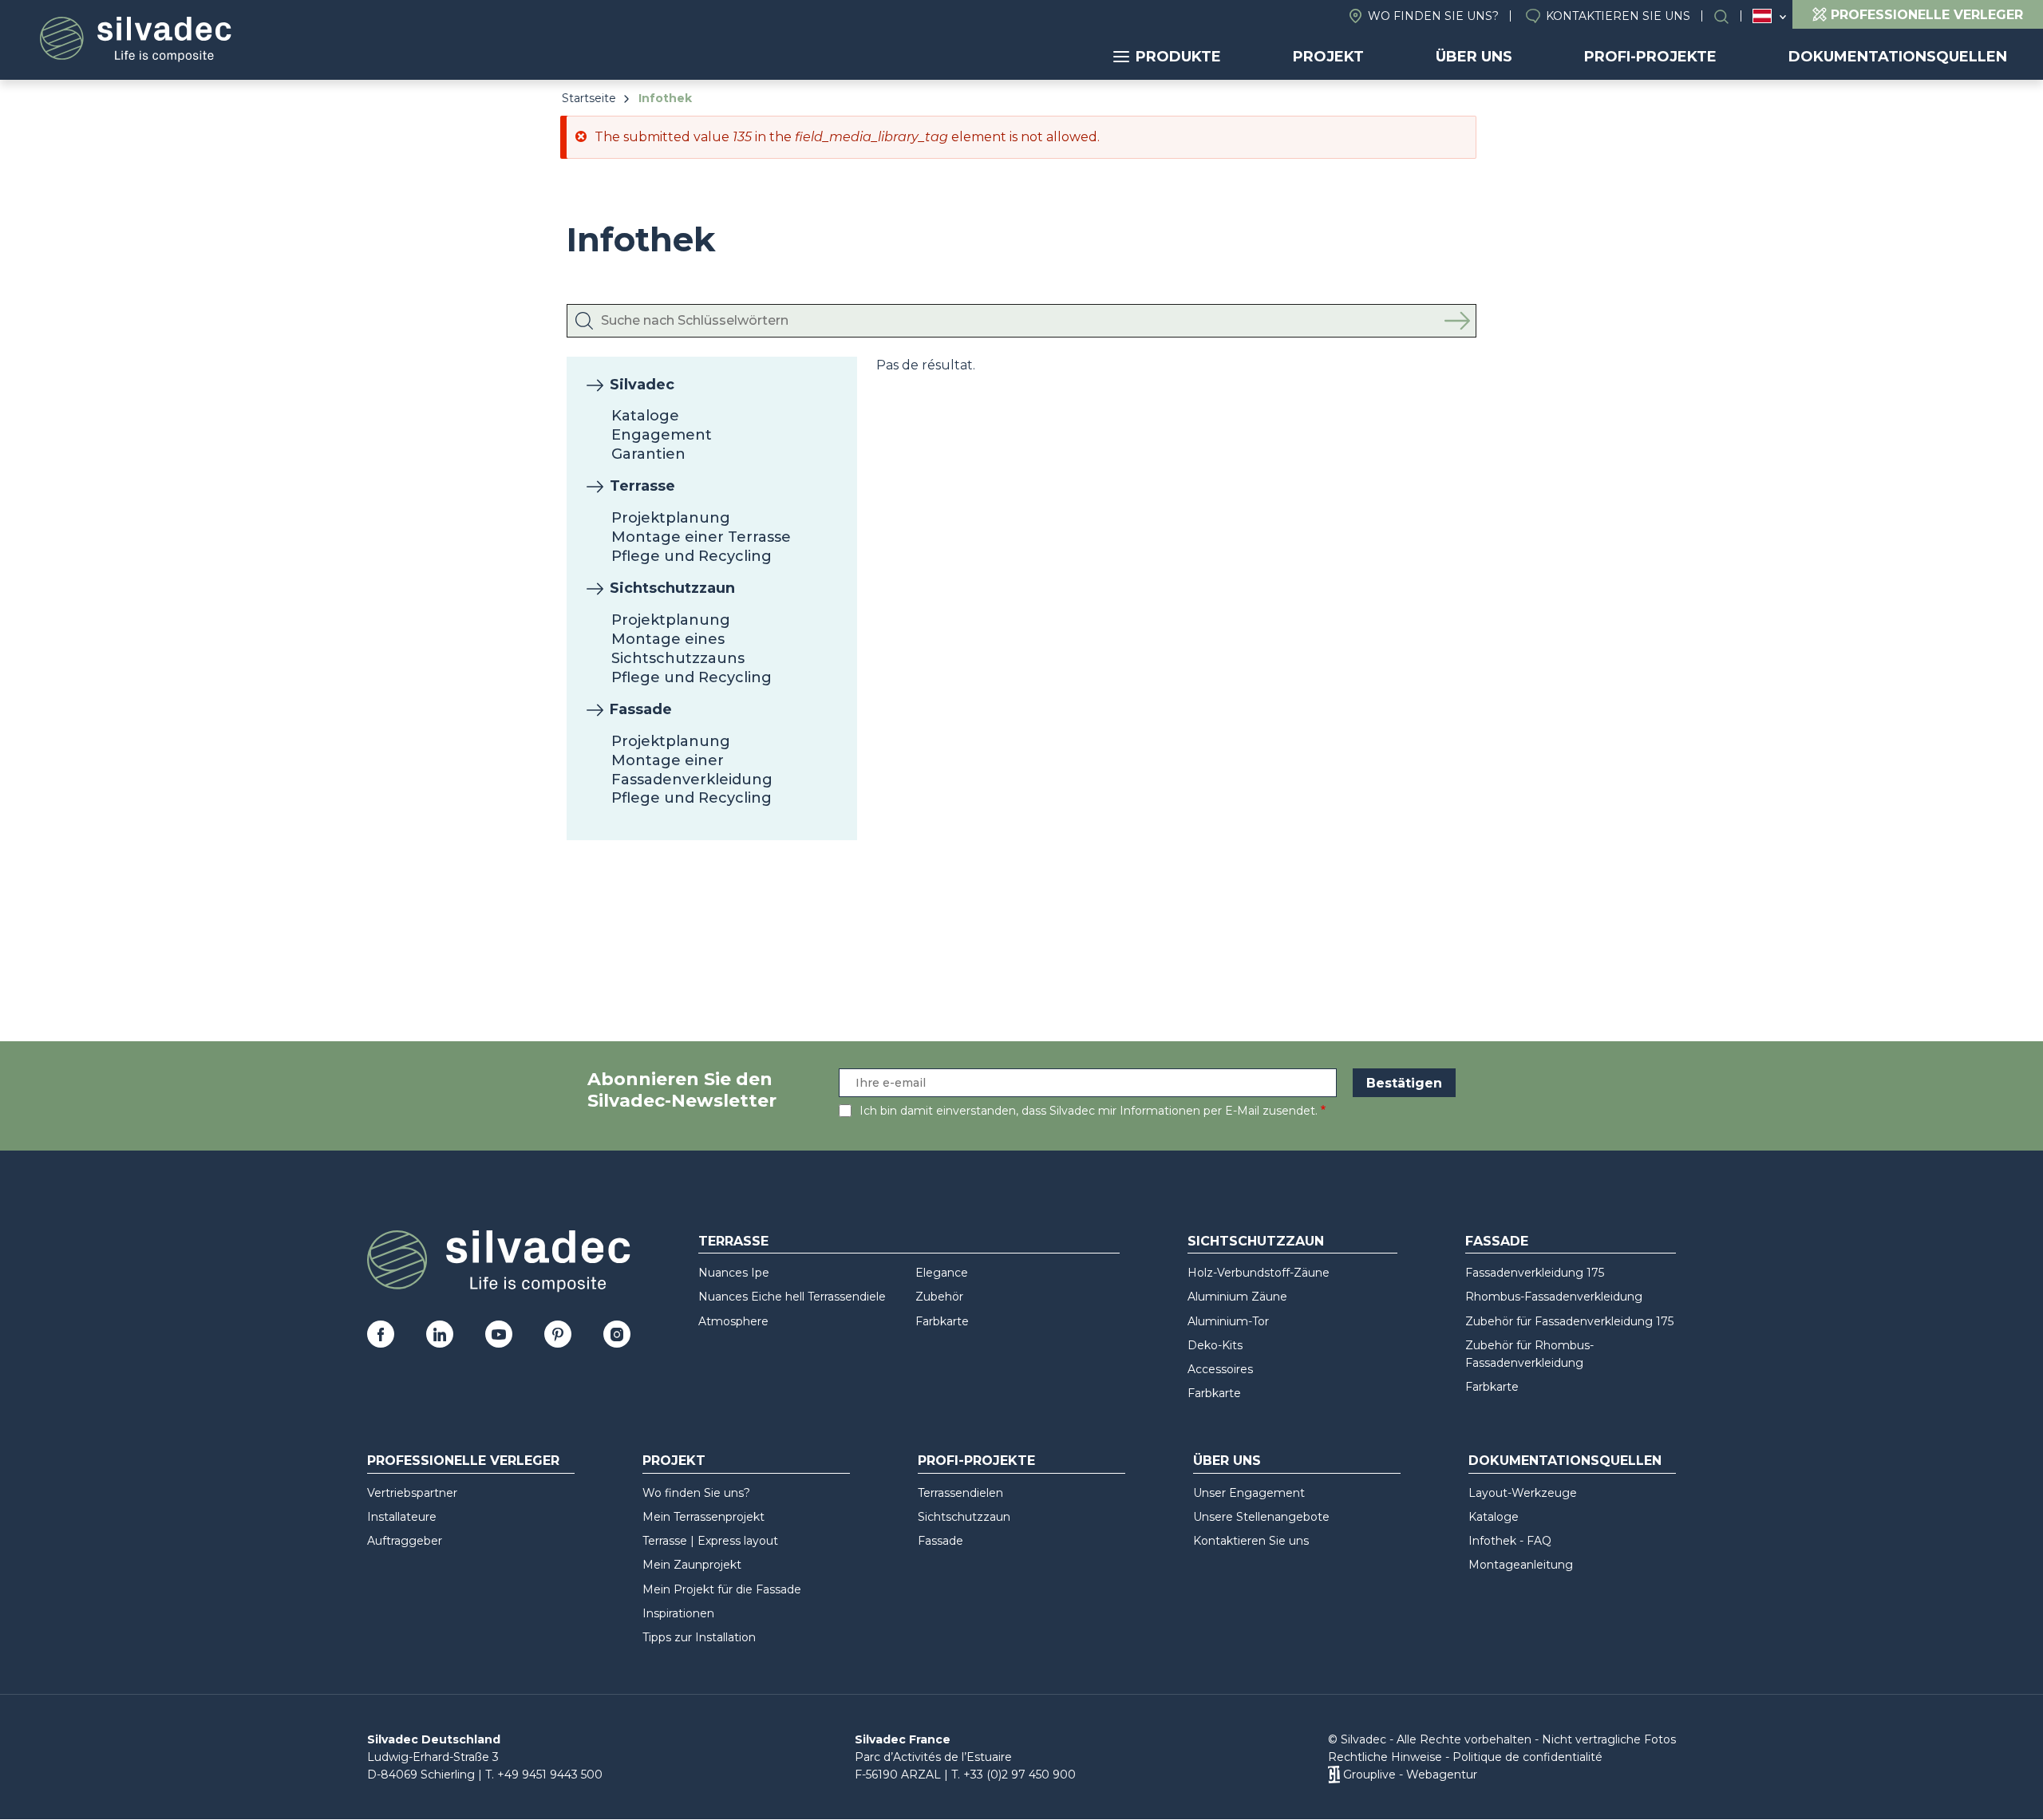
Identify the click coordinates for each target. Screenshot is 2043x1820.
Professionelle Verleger (463, 1461)
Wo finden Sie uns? (1433, 16)
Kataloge (645, 416)
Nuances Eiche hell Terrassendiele (792, 1297)
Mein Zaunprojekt (692, 1565)
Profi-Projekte (1650, 57)
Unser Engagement (1249, 1493)
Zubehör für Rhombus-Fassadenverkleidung (1529, 1354)
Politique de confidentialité (1527, 1757)
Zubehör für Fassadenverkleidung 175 (1569, 1321)
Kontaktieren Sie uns (1618, 16)
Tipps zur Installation (699, 1637)
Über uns (1474, 57)
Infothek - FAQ (1510, 1541)
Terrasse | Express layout (710, 1541)
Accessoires (1220, 1369)
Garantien (648, 454)
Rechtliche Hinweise (1385, 1757)
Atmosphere (733, 1321)
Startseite (589, 98)
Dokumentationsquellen (1898, 57)
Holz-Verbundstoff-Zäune (1259, 1273)
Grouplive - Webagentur (1410, 1775)
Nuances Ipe (734, 1273)
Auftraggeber (405, 1541)
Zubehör (939, 1297)
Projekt (1328, 57)
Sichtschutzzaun (672, 588)
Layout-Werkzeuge (1523, 1493)
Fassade (641, 709)
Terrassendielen (960, 1493)
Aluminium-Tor (1228, 1321)
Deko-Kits (1215, 1345)
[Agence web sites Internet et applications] (1334, 1775)
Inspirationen (678, 1613)
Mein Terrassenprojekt (703, 1517)
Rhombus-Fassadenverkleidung (1554, 1297)
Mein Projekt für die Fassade (722, 1589)
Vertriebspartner (412, 1493)
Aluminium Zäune (1237, 1297)
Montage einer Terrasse (701, 537)
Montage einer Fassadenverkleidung (692, 770)
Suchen (1729, 16)
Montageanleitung (1521, 1565)
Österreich (1762, 16)
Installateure (402, 1517)
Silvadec (642, 385)
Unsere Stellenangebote (1261, 1517)
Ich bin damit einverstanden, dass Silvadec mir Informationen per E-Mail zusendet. (1089, 1111)
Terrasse (642, 486)
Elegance (942, 1273)
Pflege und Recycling (692, 556)
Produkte (1178, 57)
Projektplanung (671, 518)
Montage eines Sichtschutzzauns (678, 649)
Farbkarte (942, 1321)
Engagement (662, 435)
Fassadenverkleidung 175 (1535, 1273)
